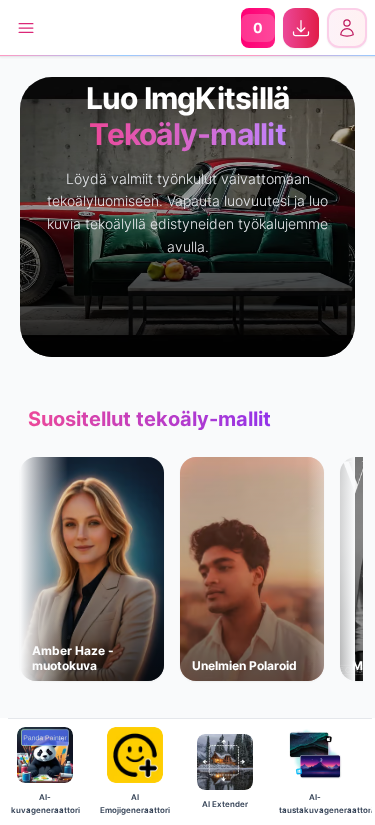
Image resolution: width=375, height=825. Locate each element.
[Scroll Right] (351, 585)
